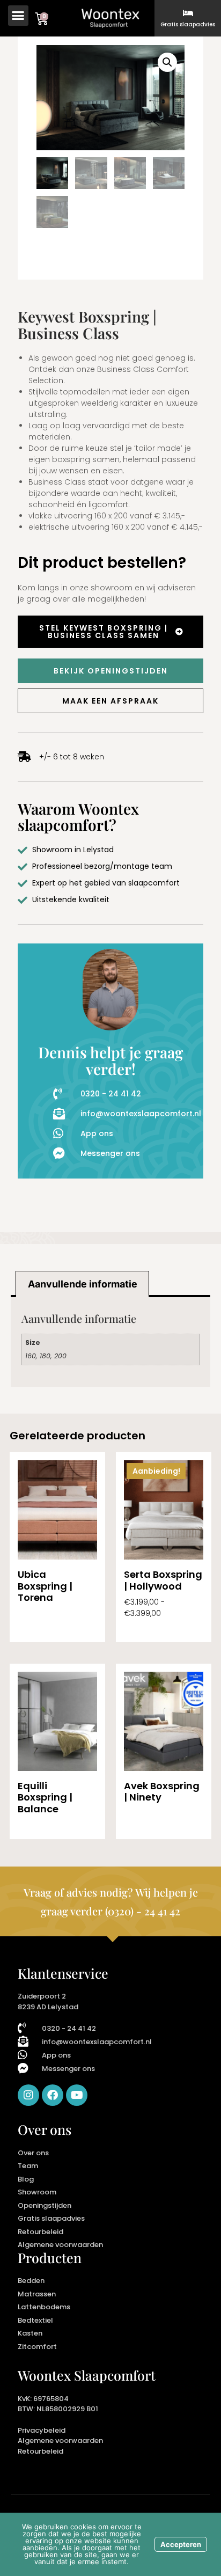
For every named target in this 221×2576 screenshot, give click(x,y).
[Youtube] (77, 2095)
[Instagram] (28, 2095)
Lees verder (39, 1629)
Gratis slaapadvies (188, 24)
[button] (18, 16)
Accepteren (181, 2544)
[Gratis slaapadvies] (188, 13)
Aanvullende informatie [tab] (83, 1284)
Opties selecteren (157, 1629)
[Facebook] (53, 2095)
